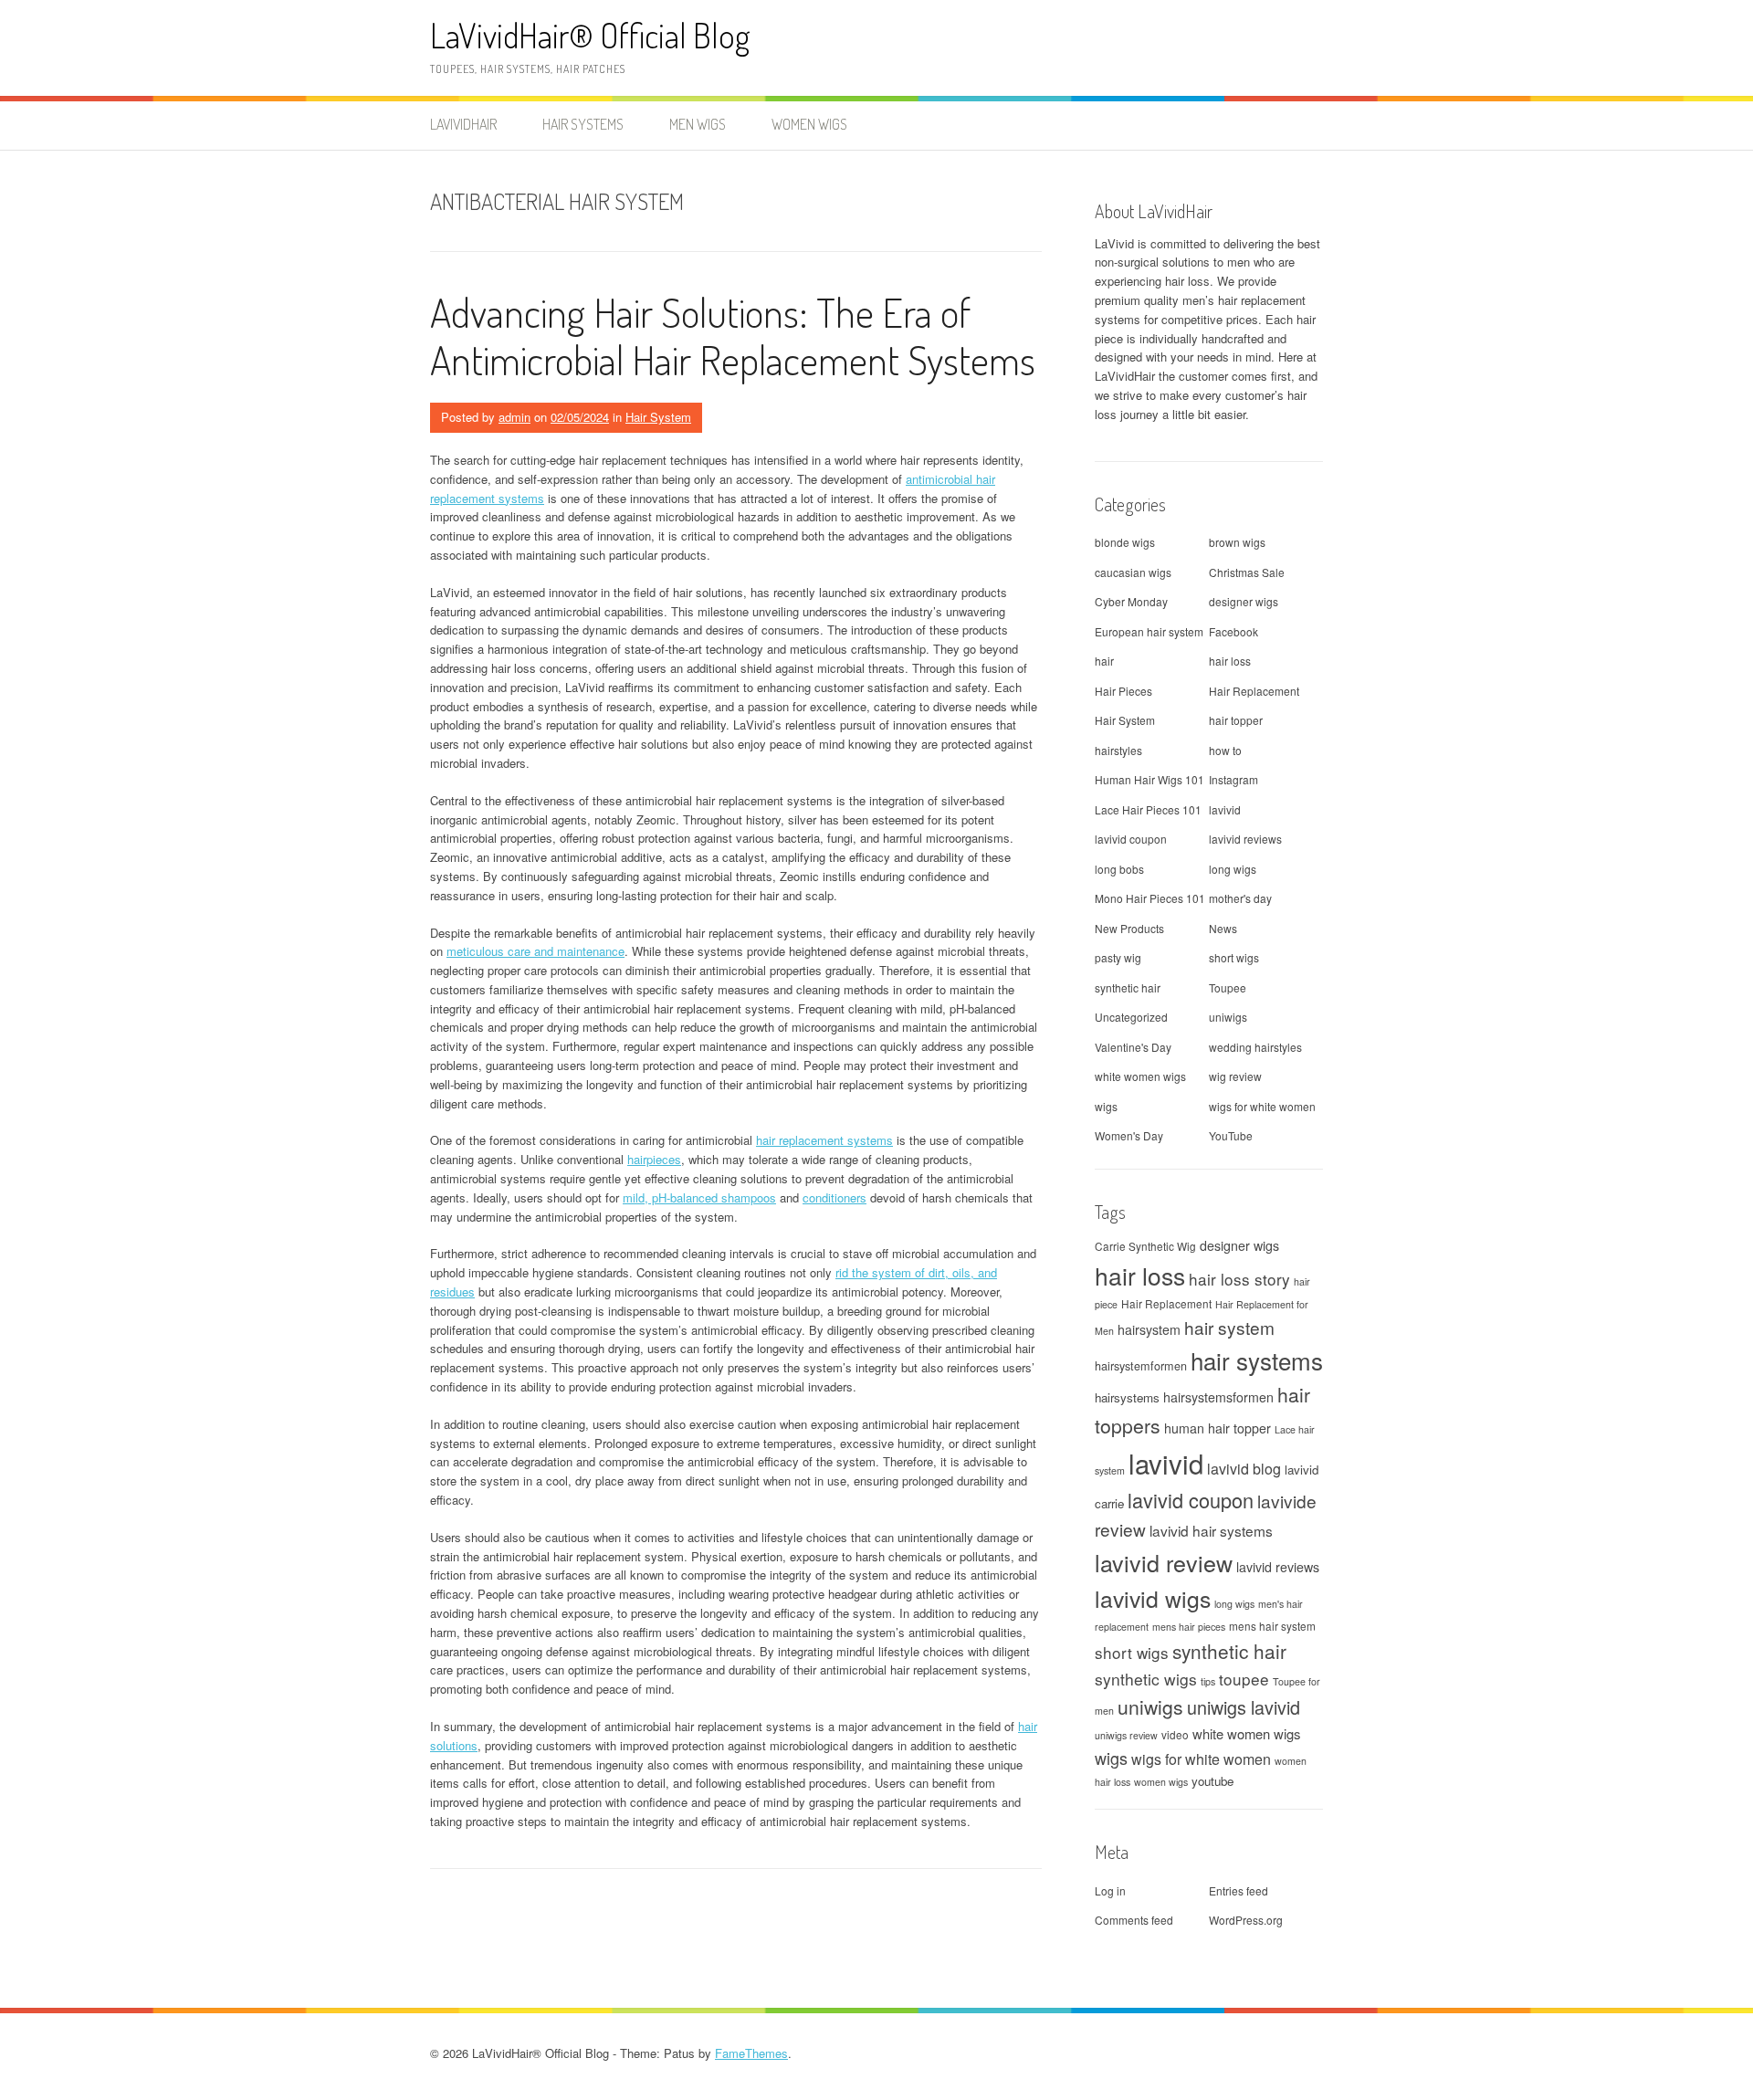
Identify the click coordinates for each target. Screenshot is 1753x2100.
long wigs (1233, 869)
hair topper (1236, 720)
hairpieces (654, 1159)
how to (1225, 750)
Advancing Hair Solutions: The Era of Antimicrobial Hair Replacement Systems (733, 336)
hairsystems (1127, 1397)
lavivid (1225, 809)
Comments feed (1134, 1920)
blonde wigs (1125, 542)
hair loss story (1239, 1279)
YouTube (1231, 1135)
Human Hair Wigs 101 (1149, 779)
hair (1104, 661)
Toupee (1228, 987)
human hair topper (1218, 1428)
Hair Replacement (1254, 691)
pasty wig (1118, 957)
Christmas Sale (1247, 572)
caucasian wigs (1133, 572)
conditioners (835, 1197)
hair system (1229, 1327)
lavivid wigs (1153, 1598)
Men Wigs (698, 124)
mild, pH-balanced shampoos (699, 1197)
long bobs (1119, 869)
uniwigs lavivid (1244, 1707)
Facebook (1233, 631)
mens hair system (1272, 1626)
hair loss (1230, 661)
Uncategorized (1131, 1017)
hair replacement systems (824, 1140)
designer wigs (1244, 601)
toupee (1244, 1679)
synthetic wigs (1146, 1679)
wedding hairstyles (1255, 1047)
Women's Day (1129, 1135)
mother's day (1240, 898)
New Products (1129, 928)
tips (1208, 1681)
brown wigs (1237, 542)
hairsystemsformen (1218, 1397)
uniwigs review (1126, 1735)
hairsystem (1149, 1329)
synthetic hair (1128, 987)
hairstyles (1118, 750)
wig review (1235, 1076)
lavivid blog (1244, 1469)
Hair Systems (583, 124)
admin (514, 417)
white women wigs (1140, 1076)
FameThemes (751, 2053)
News (1223, 928)
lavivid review (1164, 1562)
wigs (1106, 1106)
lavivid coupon (1131, 839)
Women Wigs (809, 124)
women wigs (1161, 1782)
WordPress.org (1246, 1920)
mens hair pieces (1189, 1627)
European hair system (1149, 631)
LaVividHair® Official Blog (590, 35)
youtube (1212, 1781)
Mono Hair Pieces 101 (1150, 898)
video (1175, 1734)
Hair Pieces (1123, 691)
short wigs (1234, 957)
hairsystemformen (1141, 1366)
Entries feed (1239, 1890)
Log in (1110, 1890)
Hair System (658, 417)
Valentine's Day (1133, 1047)
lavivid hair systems (1211, 1530)
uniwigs (1228, 1017)
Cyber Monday (1131, 601)
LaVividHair (463, 124)
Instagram (1233, 779)
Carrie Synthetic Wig (1145, 1246)
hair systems (1257, 1360)
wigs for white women (1262, 1106)
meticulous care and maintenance (535, 951)
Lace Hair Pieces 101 (1148, 809)
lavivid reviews (1245, 839)
